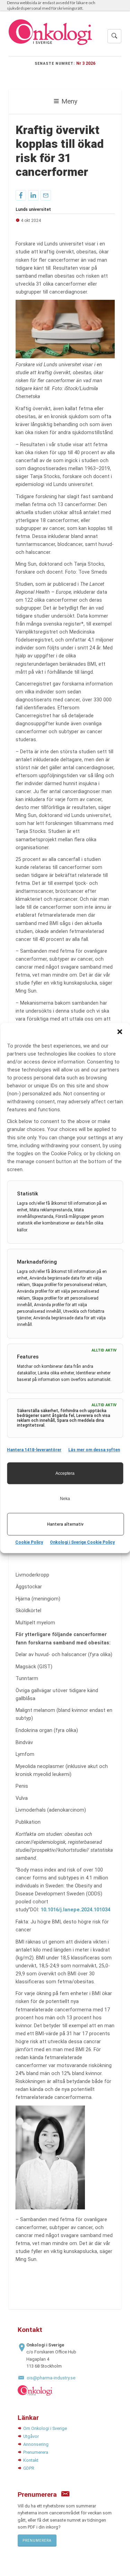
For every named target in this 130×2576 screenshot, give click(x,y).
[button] (120, 1032)
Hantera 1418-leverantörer (34, 1450)
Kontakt (31, 2460)
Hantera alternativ (65, 1524)
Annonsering (36, 2444)
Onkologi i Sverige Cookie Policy (82, 1542)
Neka (65, 1499)
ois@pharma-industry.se (51, 2378)
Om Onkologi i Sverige (45, 2428)
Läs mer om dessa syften (94, 1450)
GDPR (29, 2468)
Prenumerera (36, 2452)
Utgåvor (31, 2436)
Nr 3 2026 (86, 63)
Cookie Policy (29, 1542)
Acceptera (65, 1473)
